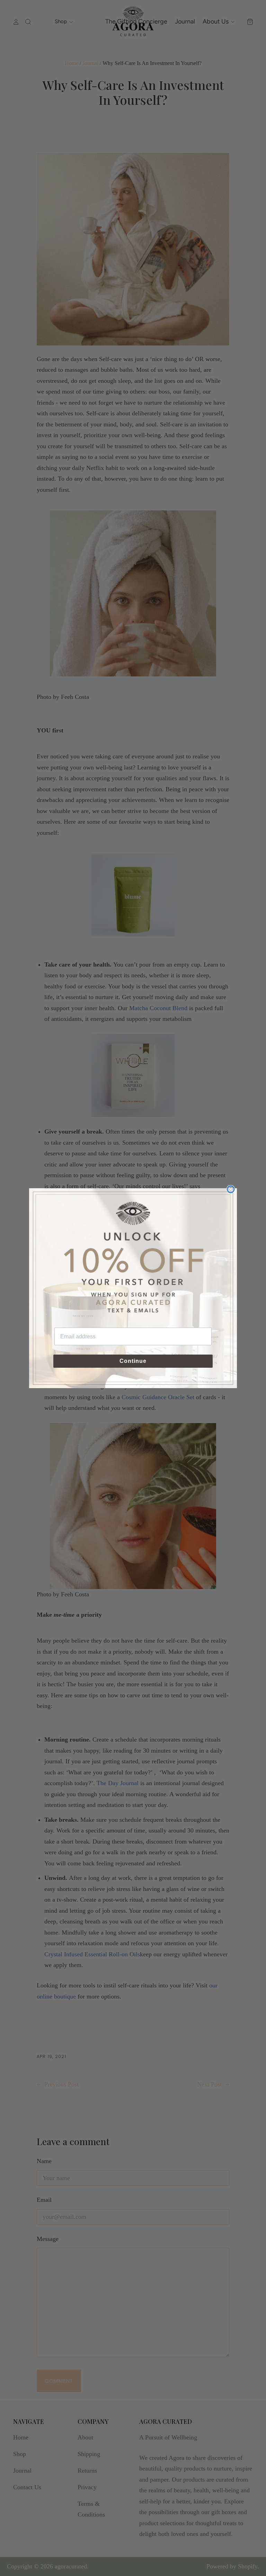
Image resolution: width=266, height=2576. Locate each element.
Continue (133, 1361)
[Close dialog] (231, 1189)
